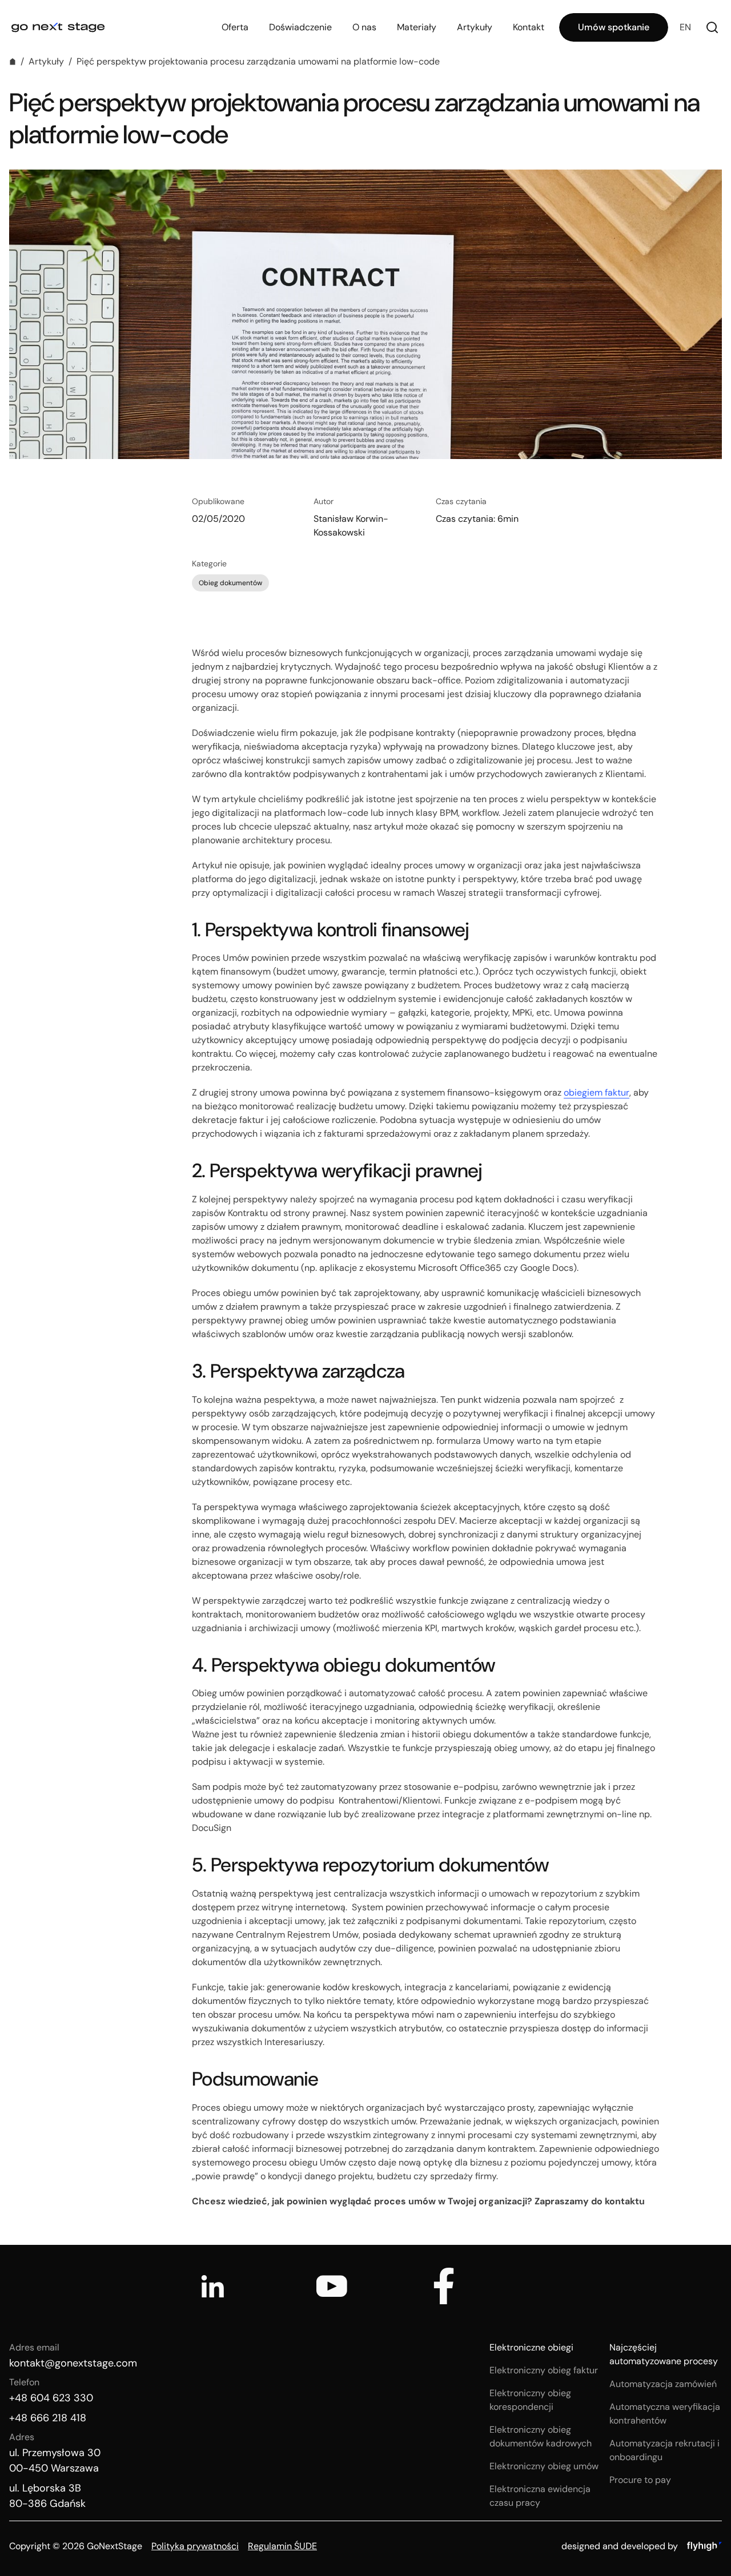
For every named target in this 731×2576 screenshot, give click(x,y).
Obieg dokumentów (230, 583)
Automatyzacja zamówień (663, 2384)
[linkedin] (212, 2286)
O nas (364, 27)
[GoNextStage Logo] (58, 27)
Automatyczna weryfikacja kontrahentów (665, 2414)
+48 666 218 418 (48, 2418)
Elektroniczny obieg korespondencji (530, 2400)
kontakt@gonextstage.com (73, 2363)
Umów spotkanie (614, 27)
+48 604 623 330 (51, 2398)
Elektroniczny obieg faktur (544, 2370)
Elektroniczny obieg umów (544, 2466)
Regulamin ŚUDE (282, 2546)
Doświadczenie (300, 27)
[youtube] (332, 2286)
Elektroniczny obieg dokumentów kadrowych (541, 2436)
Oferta (235, 27)
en (685, 27)
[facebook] (444, 2286)
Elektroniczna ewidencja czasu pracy (540, 2496)
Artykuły (475, 27)
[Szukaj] (712, 27)
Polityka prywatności (195, 2546)
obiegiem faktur (597, 1092)
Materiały (417, 27)
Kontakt (529, 27)
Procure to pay (640, 2480)
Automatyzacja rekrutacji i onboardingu (664, 2450)
